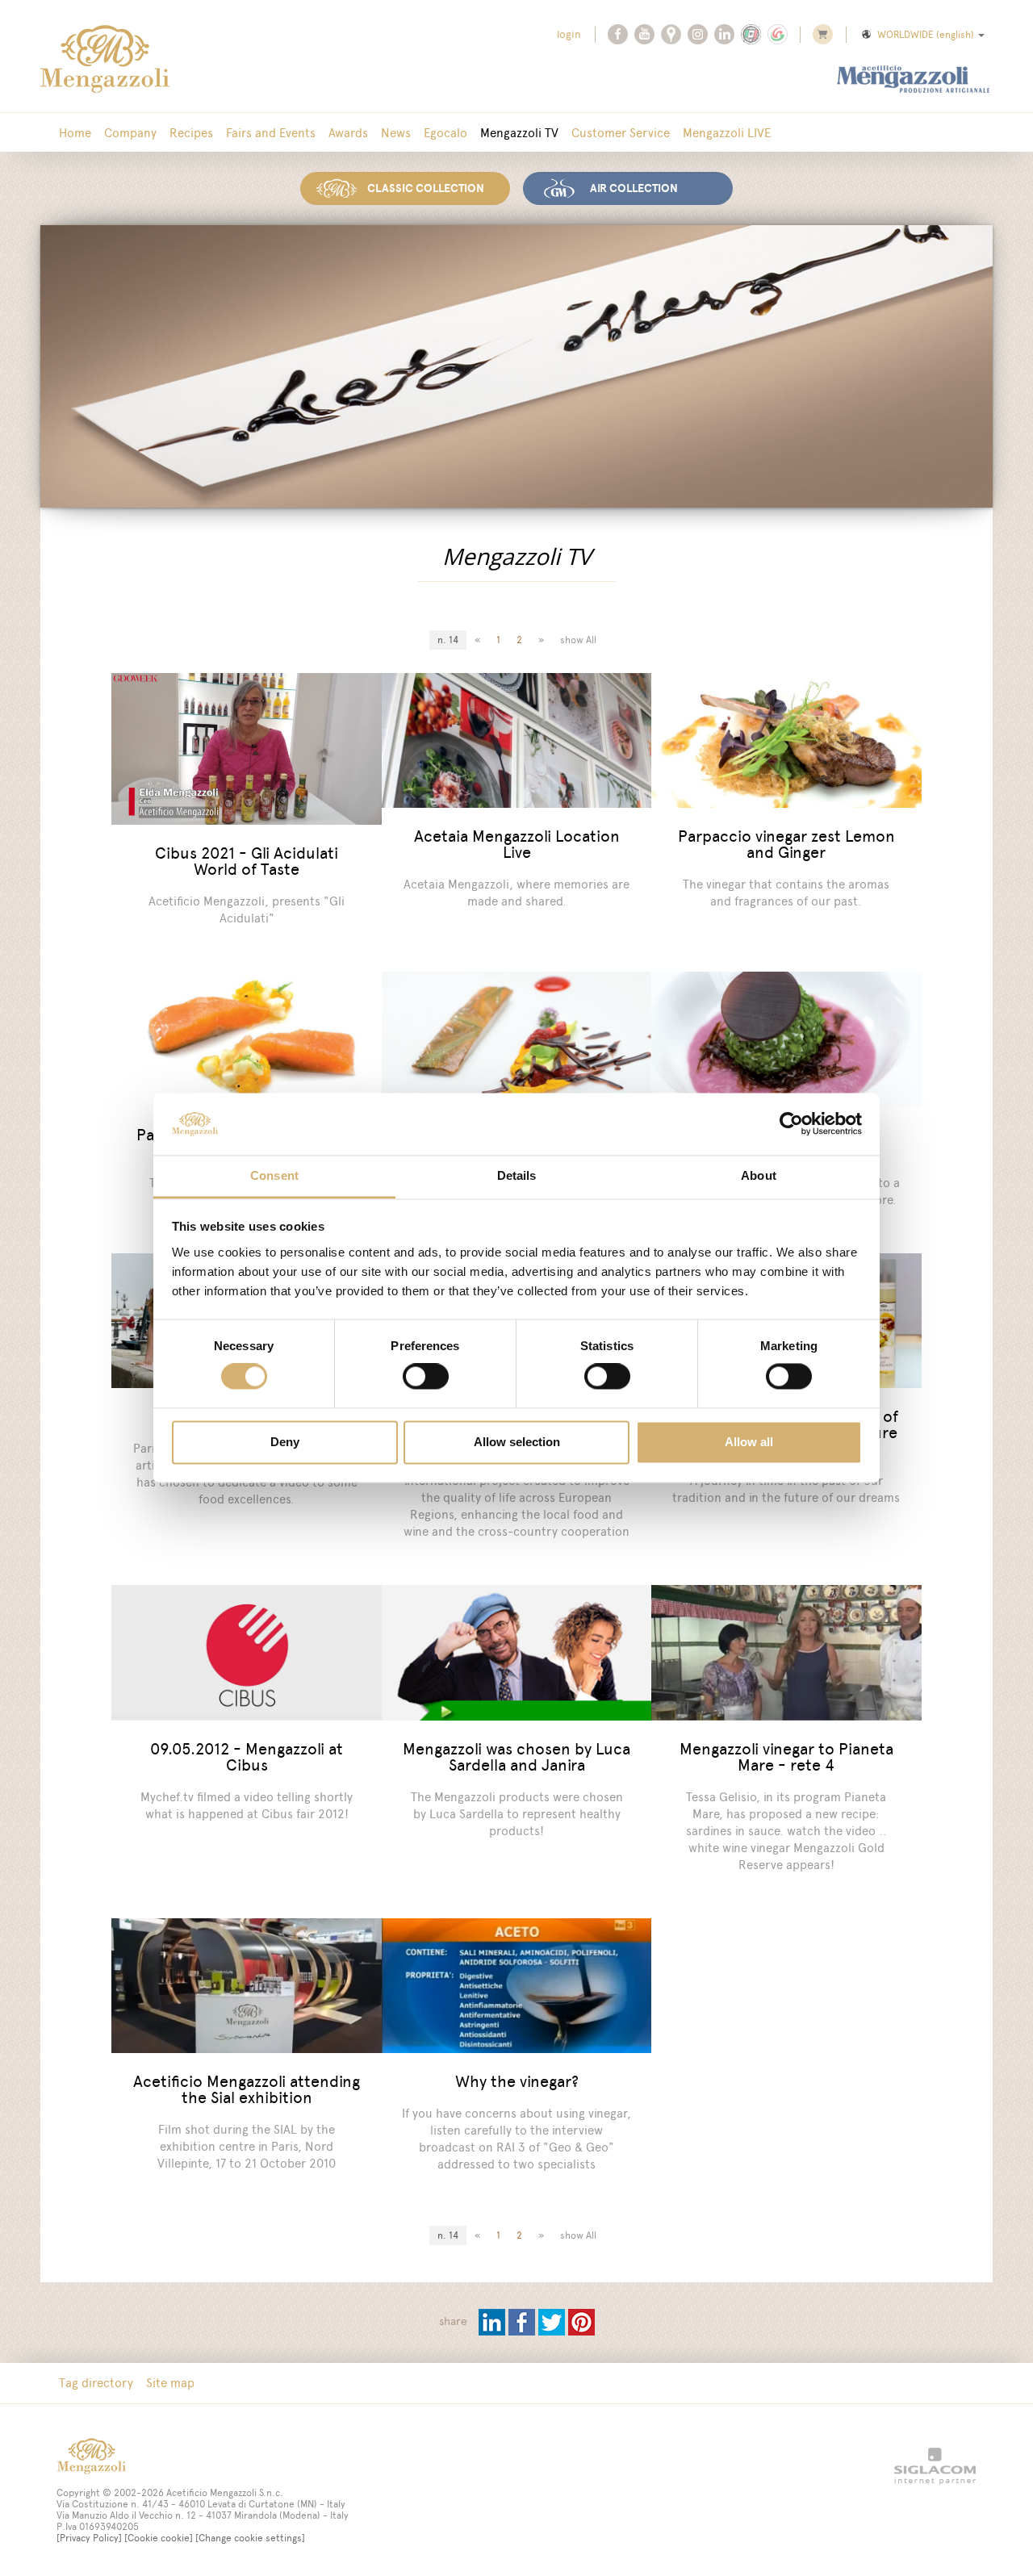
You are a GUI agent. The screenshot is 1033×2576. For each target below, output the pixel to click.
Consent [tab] (274, 1175)
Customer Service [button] (621, 133)
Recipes (191, 133)
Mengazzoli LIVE (727, 133)
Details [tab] (517, 1175)
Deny (285, 1442)
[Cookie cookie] (159, 2538)
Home (75, 133)
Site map (170, 2383)
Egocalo (445, 133)
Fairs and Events (271, 133)
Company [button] (130, 133)
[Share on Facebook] (523, 2321)
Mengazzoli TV (519, 133)
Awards (348, 133)
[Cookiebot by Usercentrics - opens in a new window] (791, 1124)
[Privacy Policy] (89, 2538)
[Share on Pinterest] (581, 2321)
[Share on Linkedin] (493, 2321)
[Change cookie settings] (250, 2538)
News (396, 133)
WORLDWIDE (926, 35)
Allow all (749, 1442)
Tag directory (96, 2383)
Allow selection (517, 1442)
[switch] (426, 1377)
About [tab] (759, 1175)
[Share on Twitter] (553, 2321)
